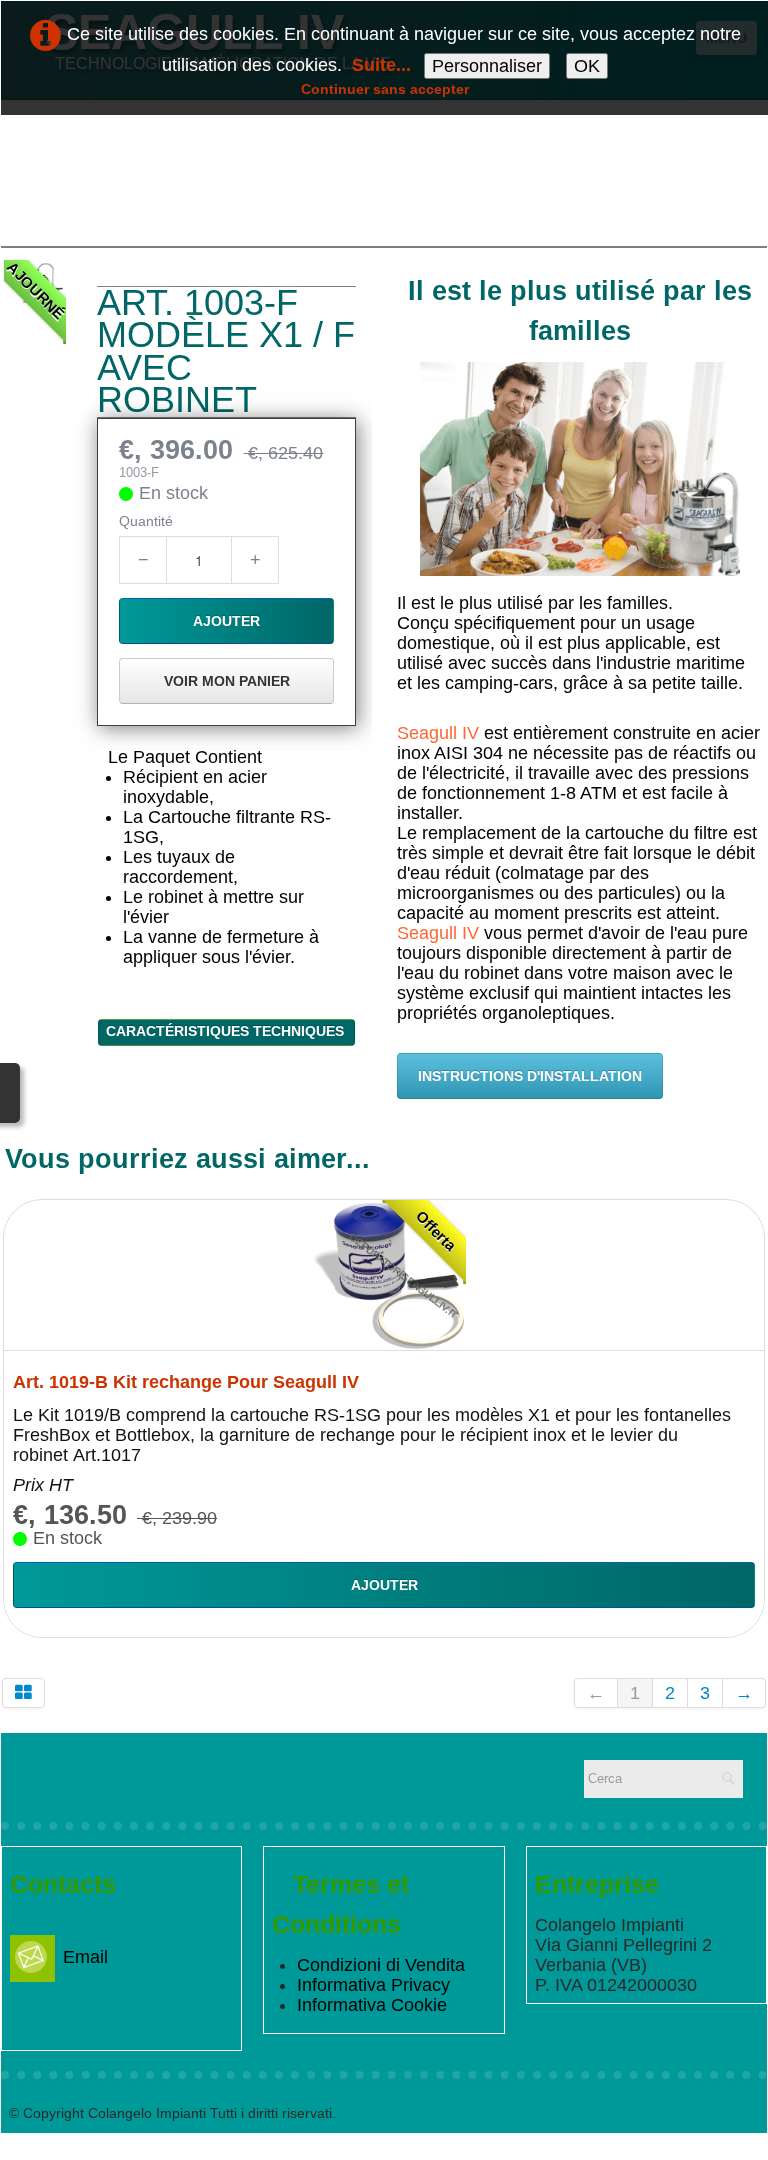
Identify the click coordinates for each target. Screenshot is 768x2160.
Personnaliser (487, 66)
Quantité (146, 521)
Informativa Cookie (372, 2005)
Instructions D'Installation (530, 1076)
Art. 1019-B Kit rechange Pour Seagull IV (186, 1382)
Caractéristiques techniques (227, 1031)
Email (85, 1957)
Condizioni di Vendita (381, 1965)
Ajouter (226, 621)
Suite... (381, 65)
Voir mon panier (227, 681)
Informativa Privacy (373, 1985)
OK (587, 66)
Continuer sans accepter (385, 89)
